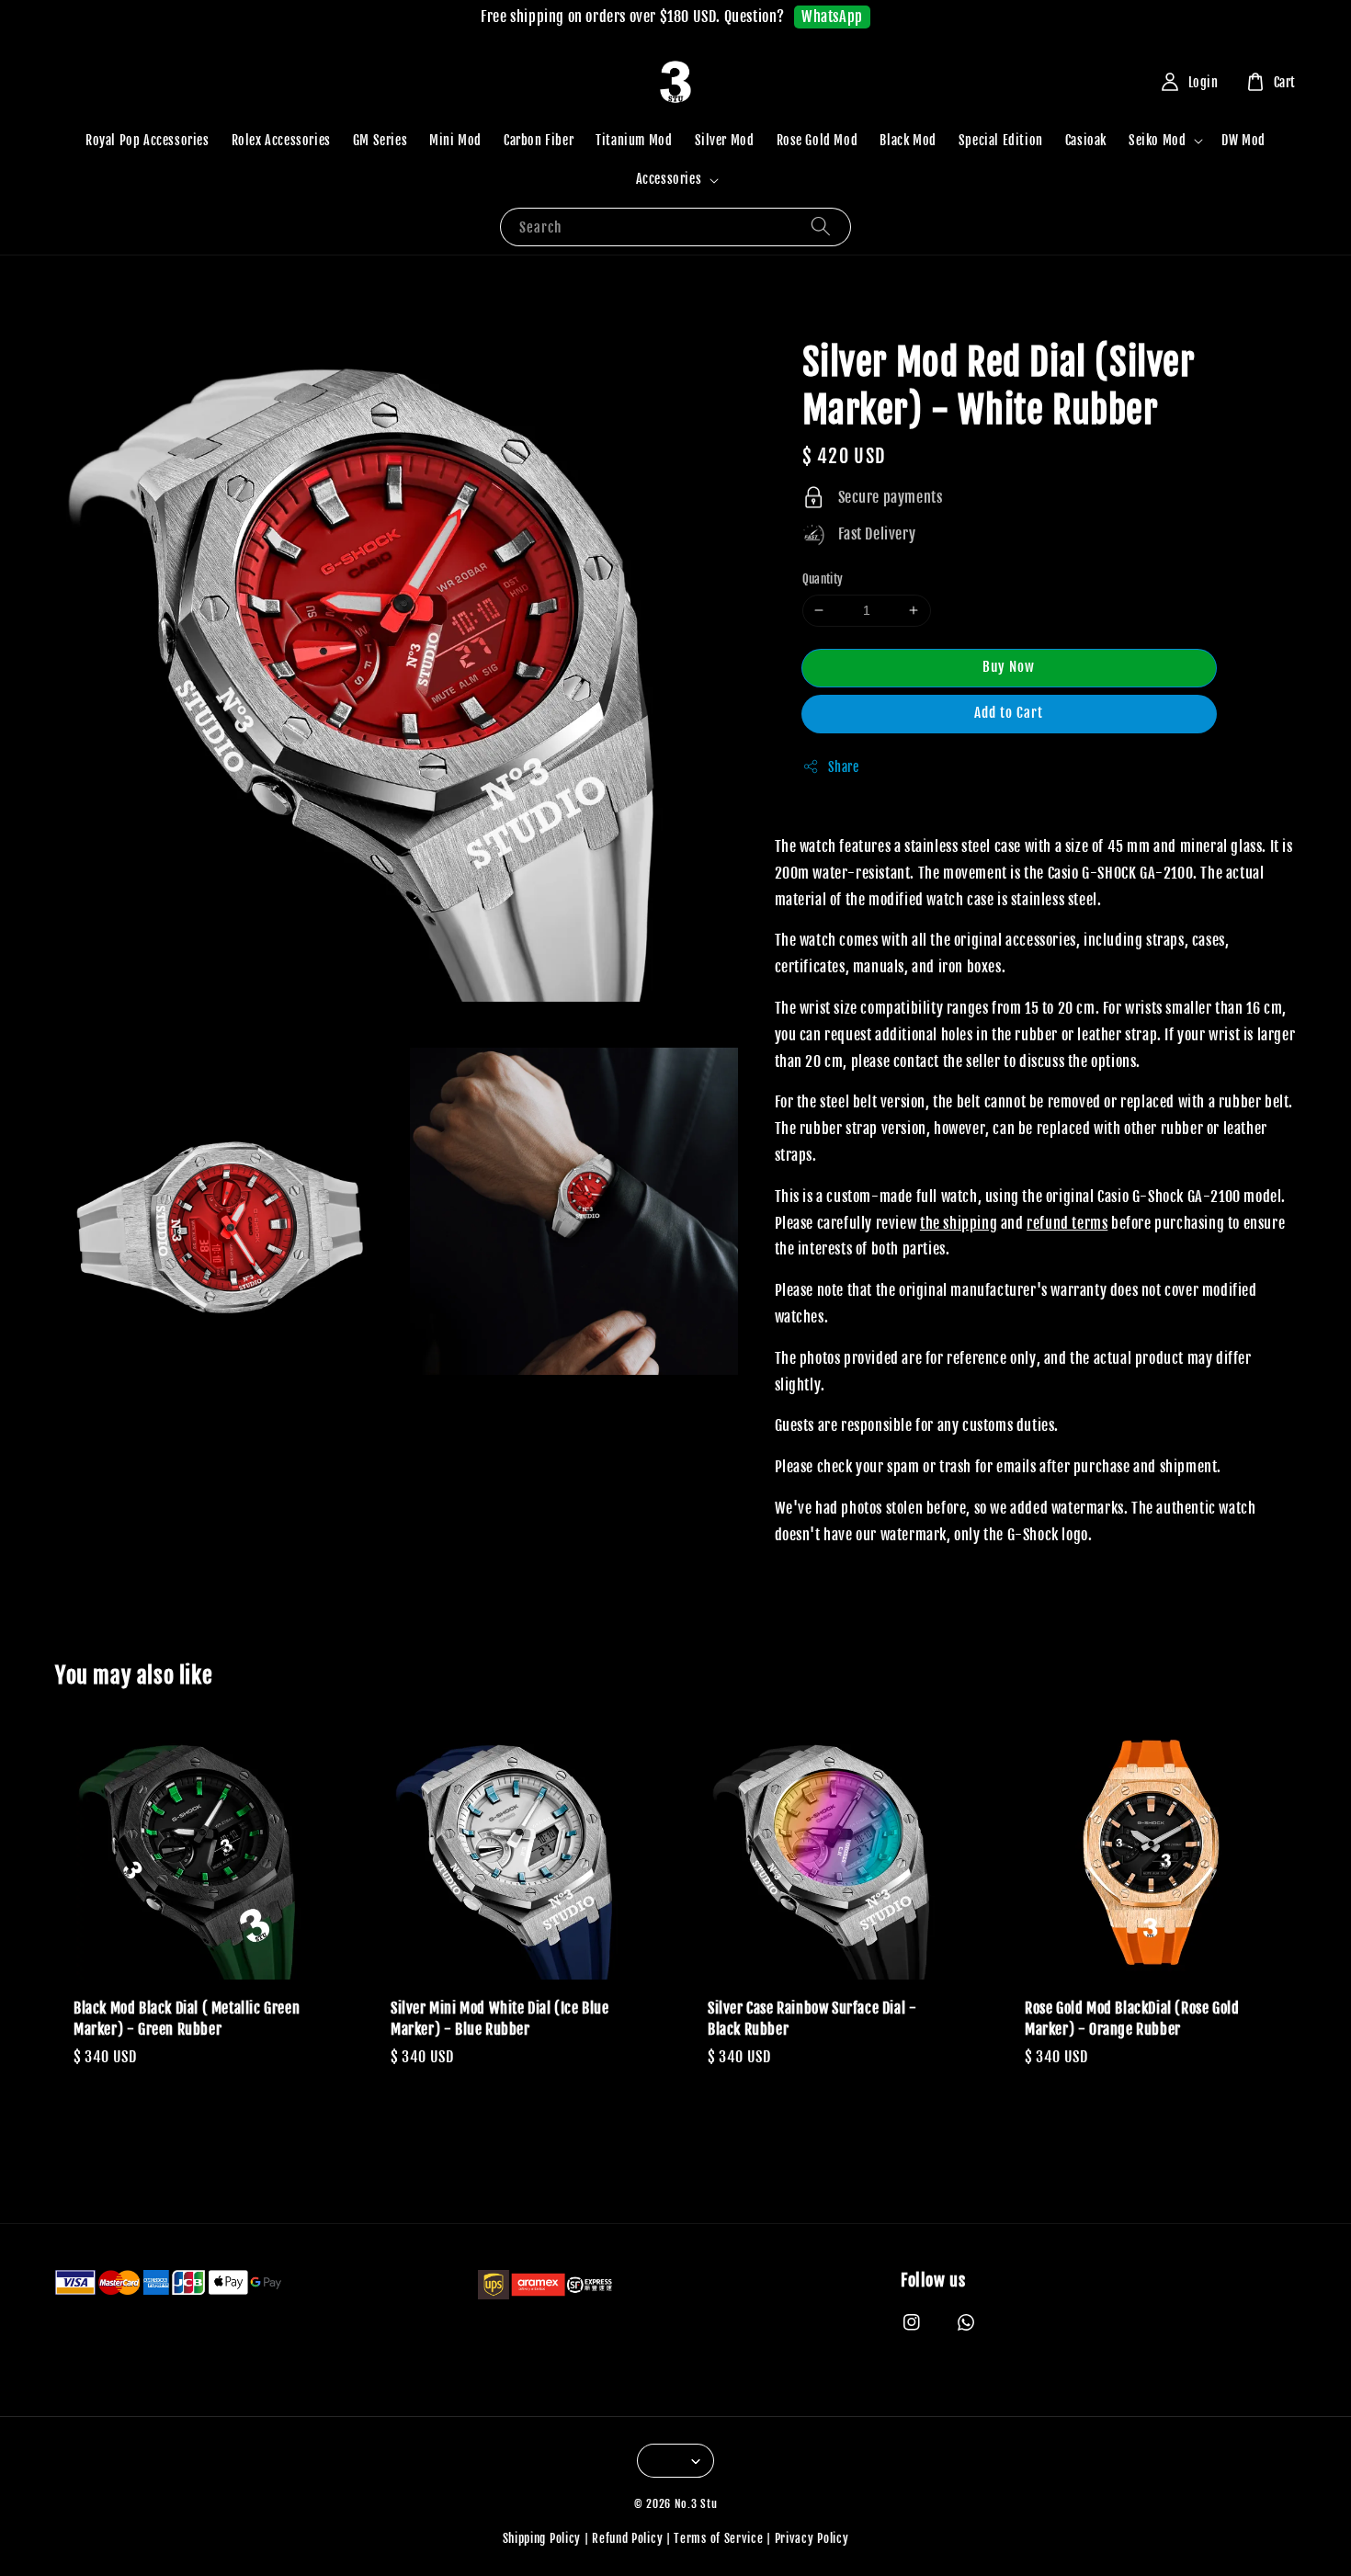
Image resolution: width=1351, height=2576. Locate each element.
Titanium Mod (634, 140)
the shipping (959, 1223)
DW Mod (1243, 140)
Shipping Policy (542, 2538)
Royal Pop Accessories (148, 140)
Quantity (823, 579)
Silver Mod (725, 140)
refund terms (1067, 1223)
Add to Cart (1009, 713)
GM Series (380, 140)
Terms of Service (718, 2538)
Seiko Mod (1157, 140)
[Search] (821, 227)
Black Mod (908, 140)
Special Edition (1001, 140)
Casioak (1086, 140)
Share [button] (844, 767)
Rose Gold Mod (817, 140)
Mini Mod (455, 140)
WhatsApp (832, 17)
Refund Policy (627, 2538)
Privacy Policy (812, 2538)
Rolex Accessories (281, 140)
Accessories (669, 179)
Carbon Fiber (539, 140)
